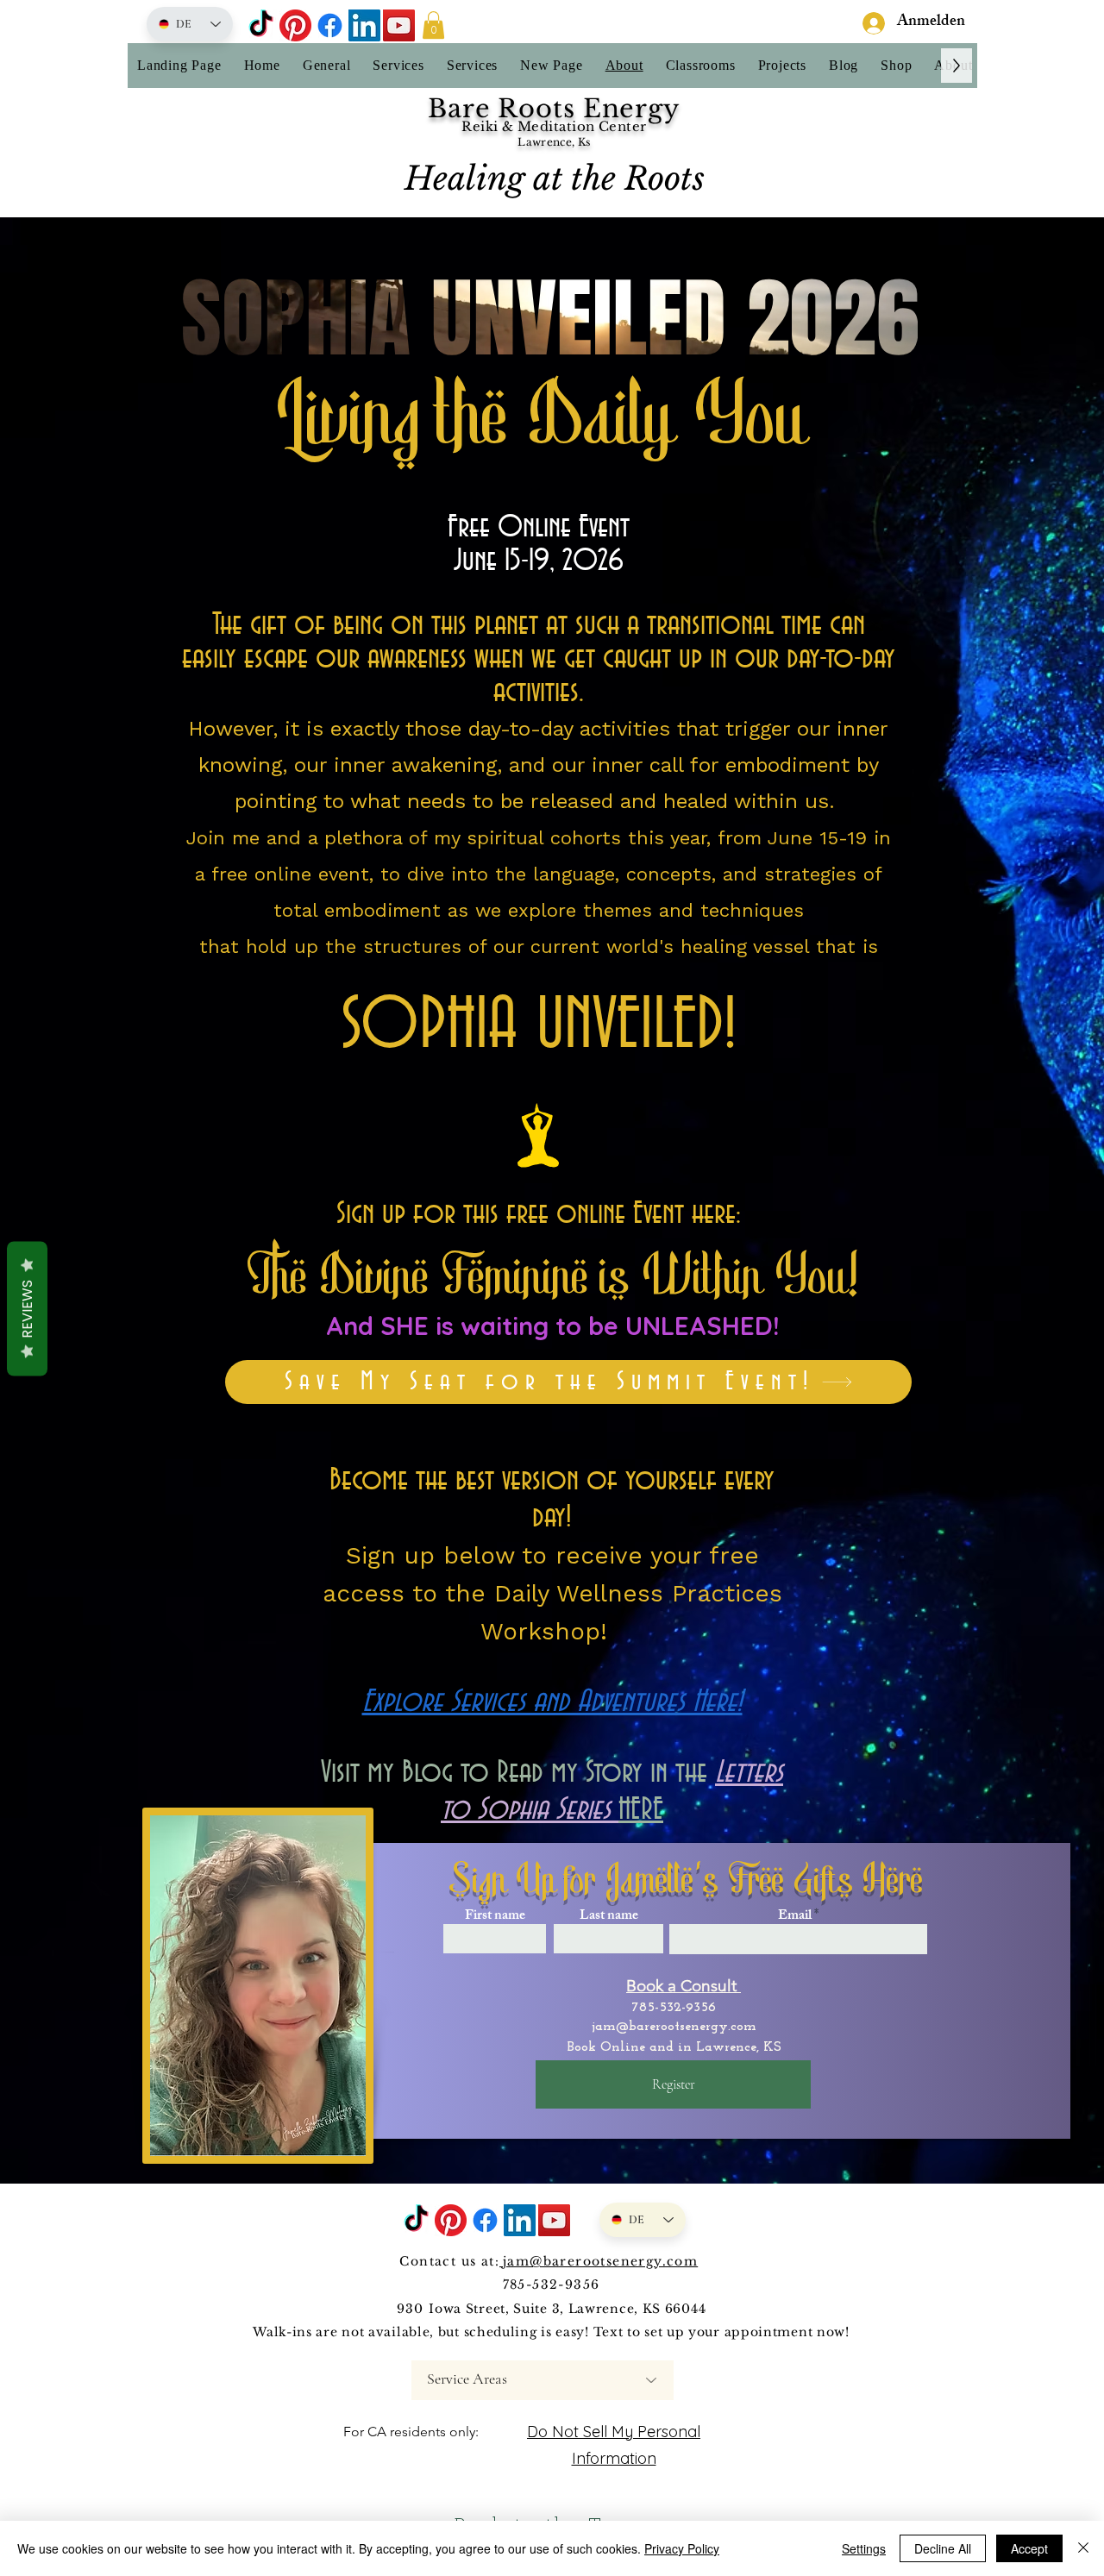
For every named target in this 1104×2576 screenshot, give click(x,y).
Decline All (943, 2548)
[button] (433, 25)
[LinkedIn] (364, 25)
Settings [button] (864, 2548)
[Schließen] (1083, 2548)
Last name (609, 1917)
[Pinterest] (295, 25)
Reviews (27, 1308)
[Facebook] (330, 25)
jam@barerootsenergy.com (674, 2027)
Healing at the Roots (555, 179)
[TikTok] (261, 25)
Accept (1029, 2548)
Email (795, 1917)
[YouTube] (399, 25)
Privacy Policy (682, 2548)
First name (495, 1917)
